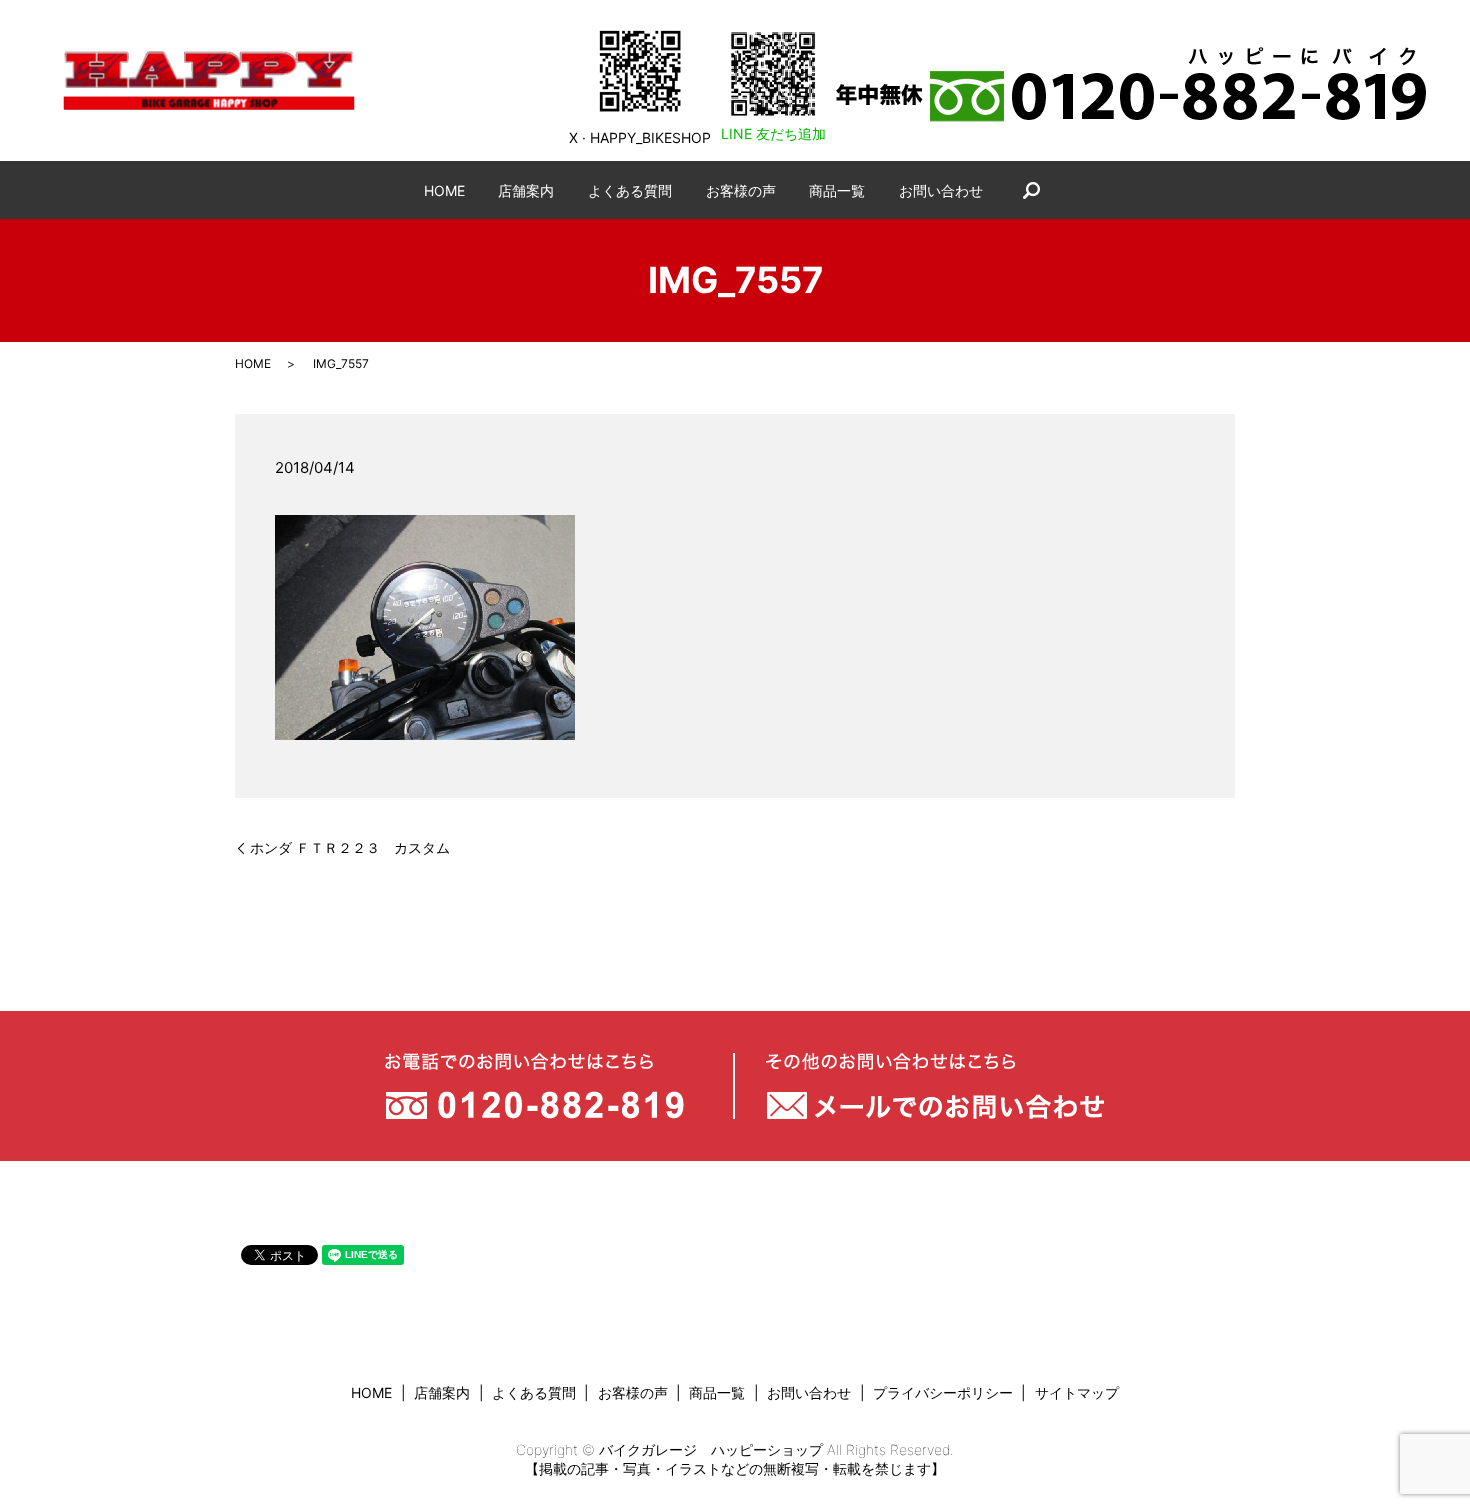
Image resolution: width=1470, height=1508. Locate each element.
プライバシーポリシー (943, 1392)
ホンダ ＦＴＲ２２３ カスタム (350, 847)
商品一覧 (837, 190)
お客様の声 (741, 190)
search (1031, 190)
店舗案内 (526, 190)
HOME (444, 190)
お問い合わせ (941, 190)
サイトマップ (1077, 1392)
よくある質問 (630, 190)
